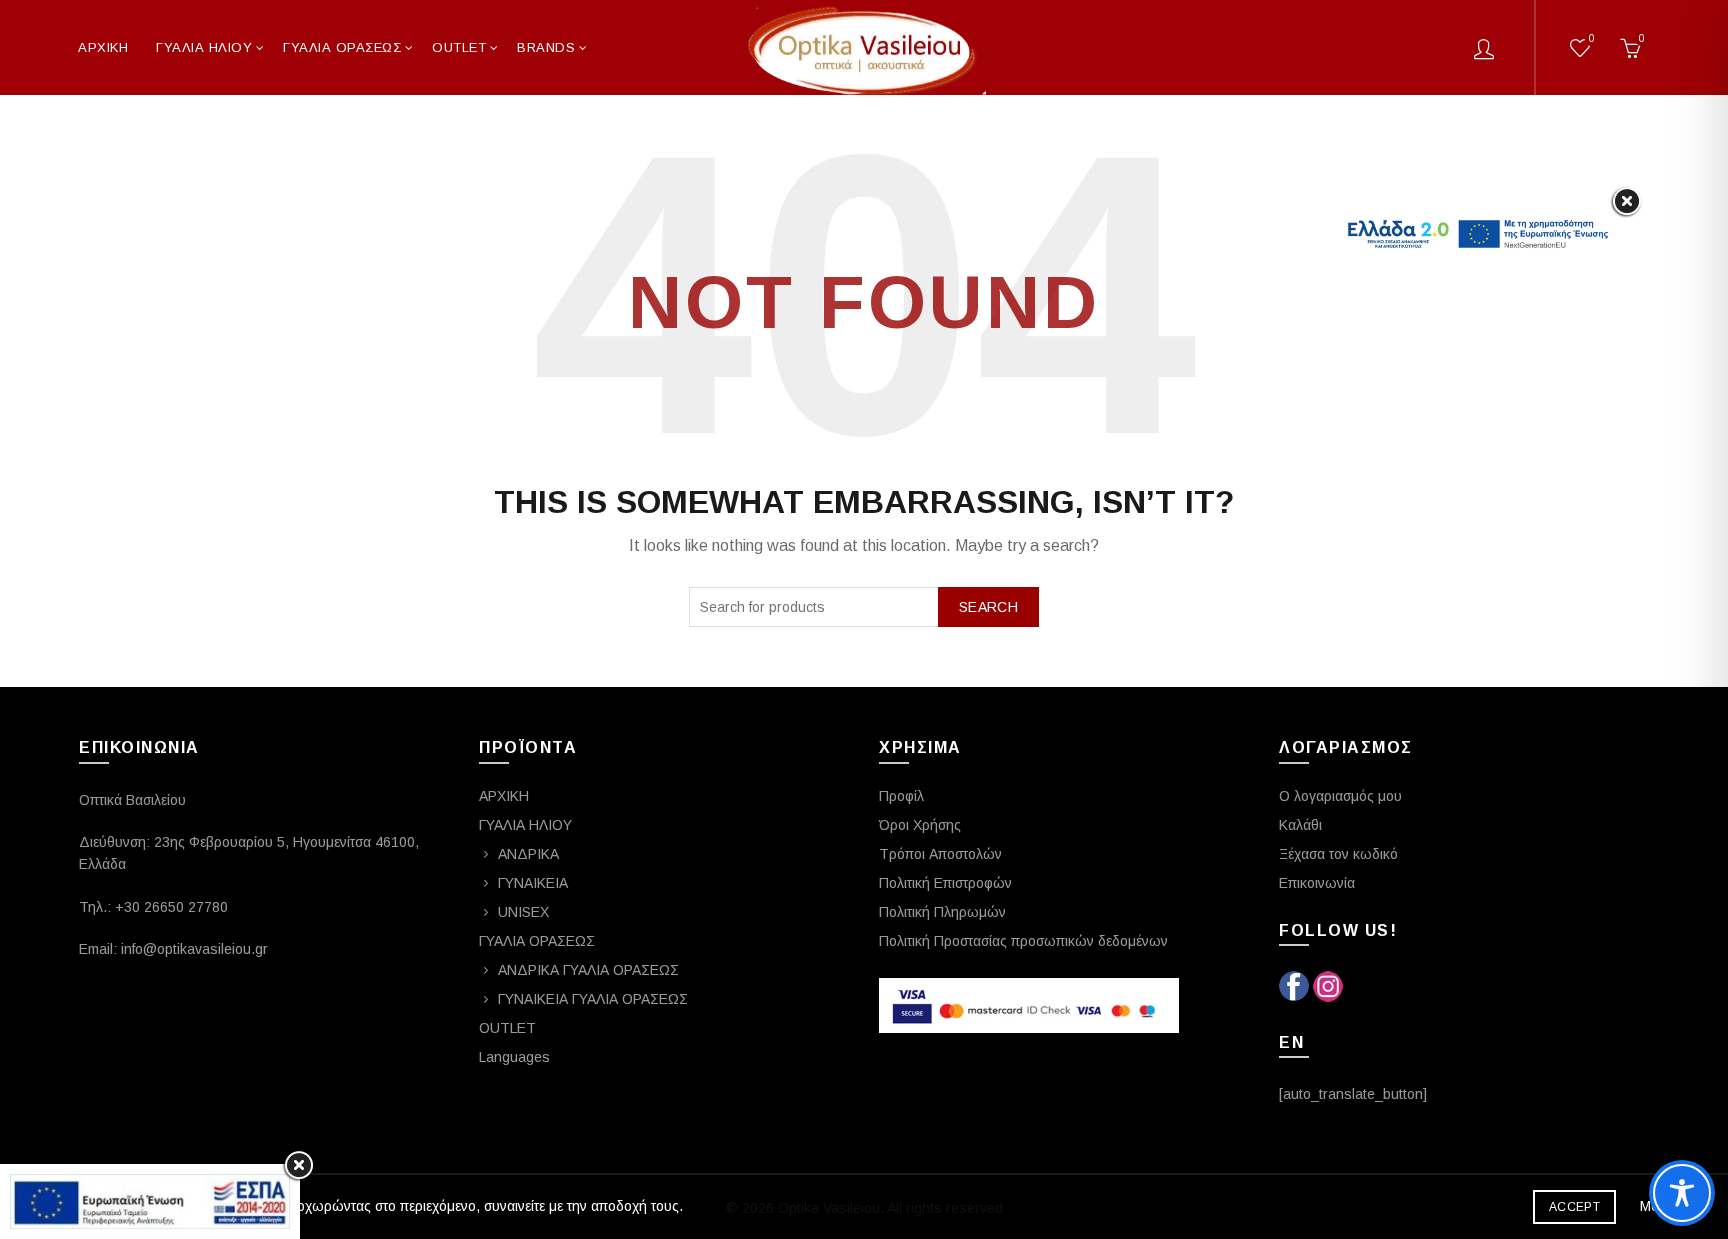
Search (988, 607)
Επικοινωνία (1317, 883)
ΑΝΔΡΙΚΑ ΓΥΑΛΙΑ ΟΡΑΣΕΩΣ (588, 970)
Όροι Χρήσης (920, 825)
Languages (514, 1057)
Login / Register (1484, 48)
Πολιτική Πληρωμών (942, 912)
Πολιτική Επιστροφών (945, 883)
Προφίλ (901, 796)
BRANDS (546, 47)
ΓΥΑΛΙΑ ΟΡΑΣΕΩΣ (342, 47)
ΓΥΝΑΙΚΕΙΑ (533, 883)
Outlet (459, 47)
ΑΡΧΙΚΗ (103, 47)
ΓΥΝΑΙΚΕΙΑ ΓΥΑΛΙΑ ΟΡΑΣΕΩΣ (593, 999)
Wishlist (1592, 38)
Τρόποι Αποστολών (940, 854)
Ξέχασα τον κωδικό (1338, 854)
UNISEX (523, 912)
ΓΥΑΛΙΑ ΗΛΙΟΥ (204, 47)
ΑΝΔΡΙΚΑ (528, 854)
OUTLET (507, 1028)
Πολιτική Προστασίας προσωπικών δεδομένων (1023, 941)
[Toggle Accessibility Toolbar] (1682, 1193)
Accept (1574, 1207)
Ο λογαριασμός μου (1340, 796)
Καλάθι (1300, 825)
